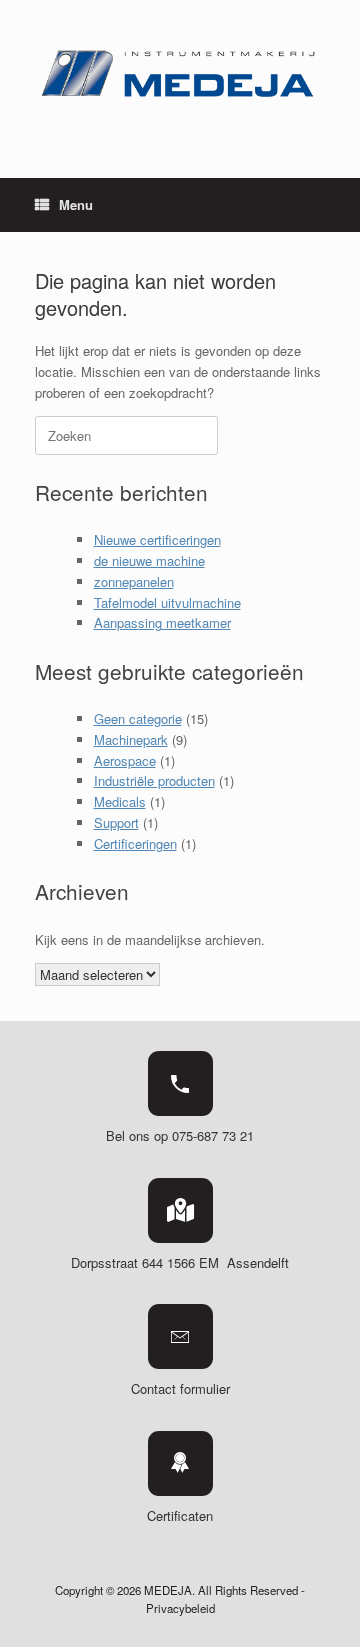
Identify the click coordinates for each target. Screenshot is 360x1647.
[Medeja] (180, 74)
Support (116, 822)
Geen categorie (138, 718)
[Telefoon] (180, 1083)
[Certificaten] (180, 1463)
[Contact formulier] (180, 1336)
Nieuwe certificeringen (157, 539)
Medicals (120, 801)
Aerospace (125, 760)
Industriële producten (154, 780)
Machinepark (131, 739)
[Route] (180, 1210)
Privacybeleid (180, 1608)
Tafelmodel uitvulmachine (167, 602)
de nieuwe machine (149, 560)
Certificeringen (135, 843)
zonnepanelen (134, 581)
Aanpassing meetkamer (162, 622)
